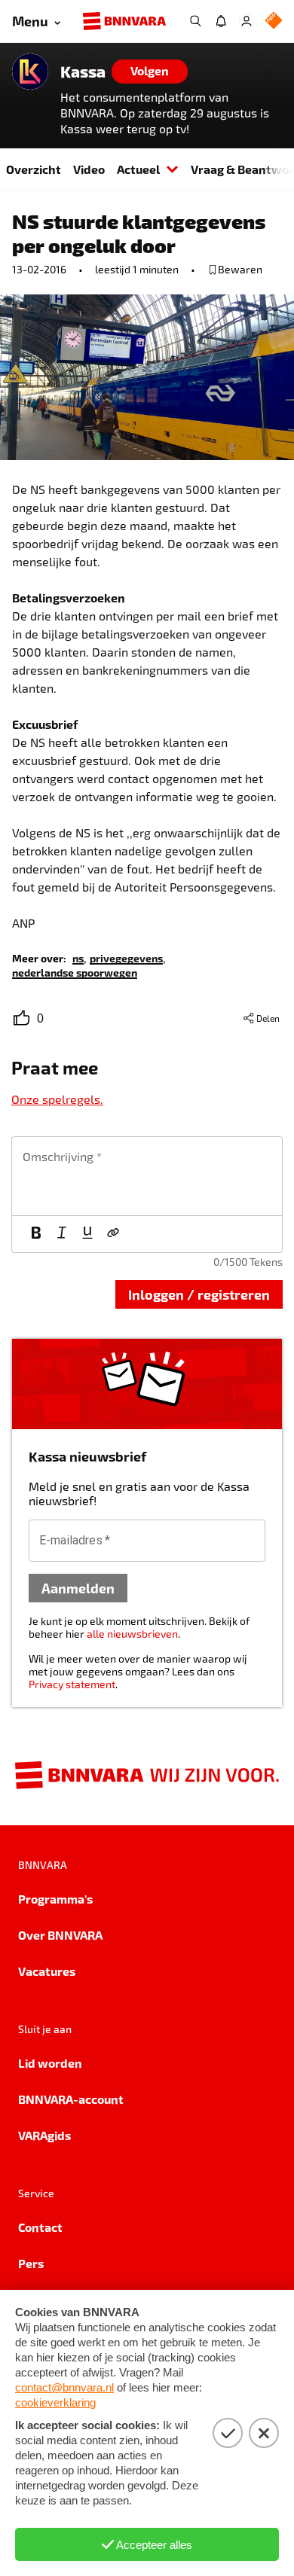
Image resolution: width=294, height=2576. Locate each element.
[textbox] (147, 1176)
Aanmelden (78, 1588)
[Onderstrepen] (87, 1234)
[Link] (113, 1234)
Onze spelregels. (57, 1099)
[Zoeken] (195, 21)
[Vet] (36, 1234)
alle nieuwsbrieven (132, 1634)
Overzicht (34, 169)
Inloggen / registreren (199, 1294)
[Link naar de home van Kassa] (30, 72)
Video (89, 169)
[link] (78, 957)
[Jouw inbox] (221, 21)
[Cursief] (62, 1234)
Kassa (83, 72)
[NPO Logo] (274, 21)
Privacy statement (72, 1684)
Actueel (138, 169)
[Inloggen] (247, 21)
